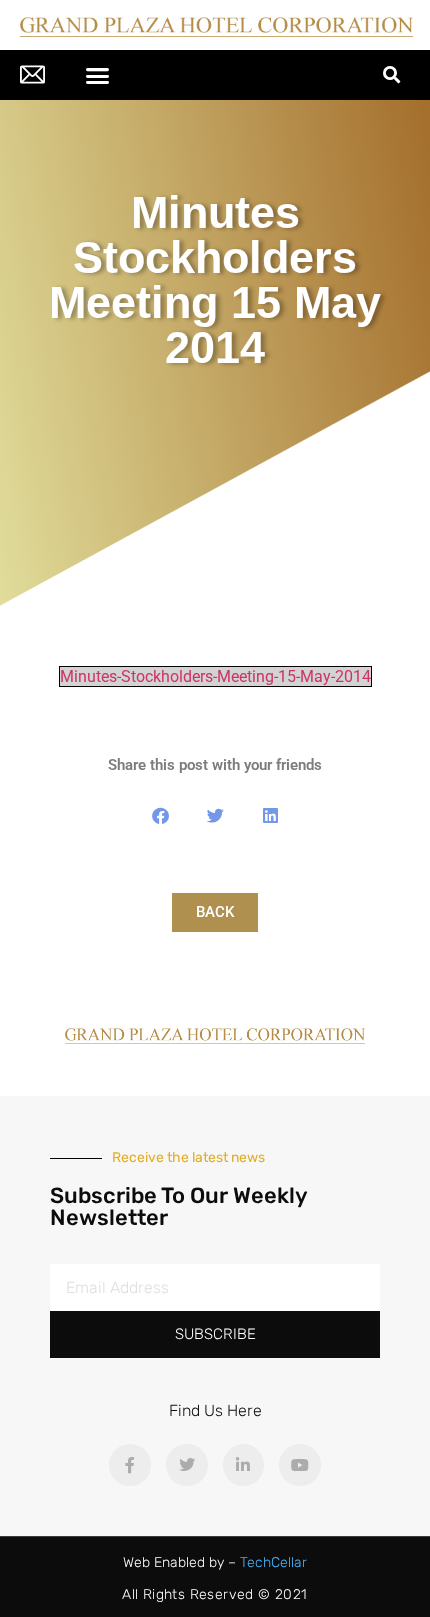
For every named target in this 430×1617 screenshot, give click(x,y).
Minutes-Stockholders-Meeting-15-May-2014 (215, 676)
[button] (98, 75)
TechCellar (273, 1562)
